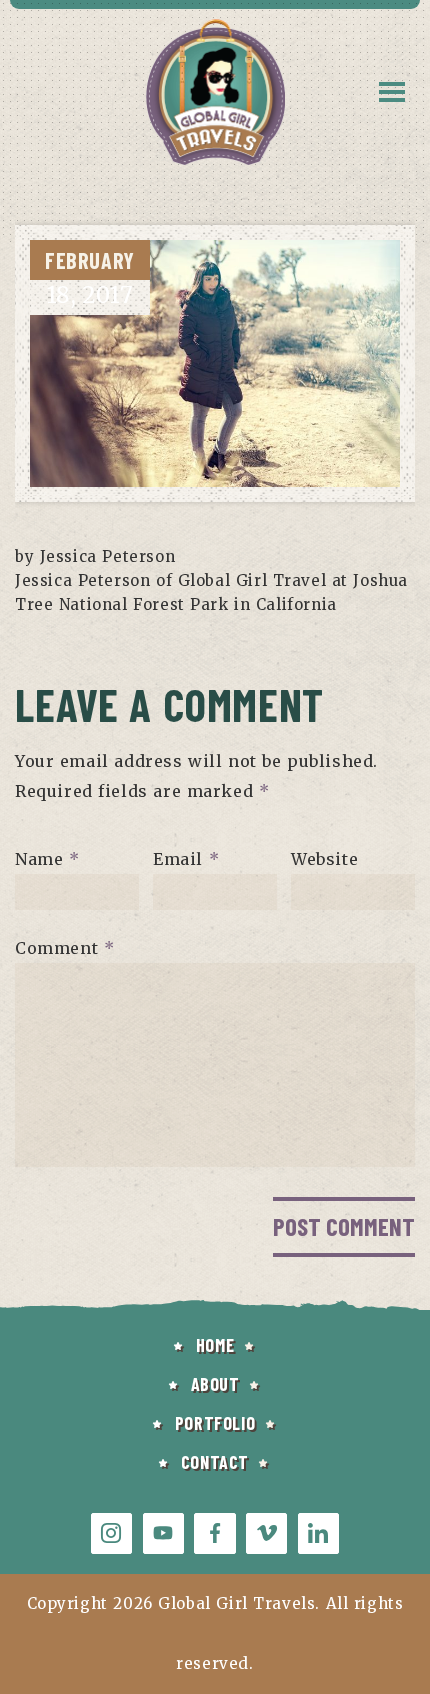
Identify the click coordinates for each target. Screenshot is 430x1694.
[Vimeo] (266, 1533)
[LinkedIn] (318, 1533)
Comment (64, 948)
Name (47, 859)
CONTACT (215, 1462)
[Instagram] (111, 1533)
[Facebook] (214, 1533)
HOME (215, 1345)
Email (186, 859)
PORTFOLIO (215, 1423)
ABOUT (215, 1384)
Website (324, 859)
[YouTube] (163, 1533)
